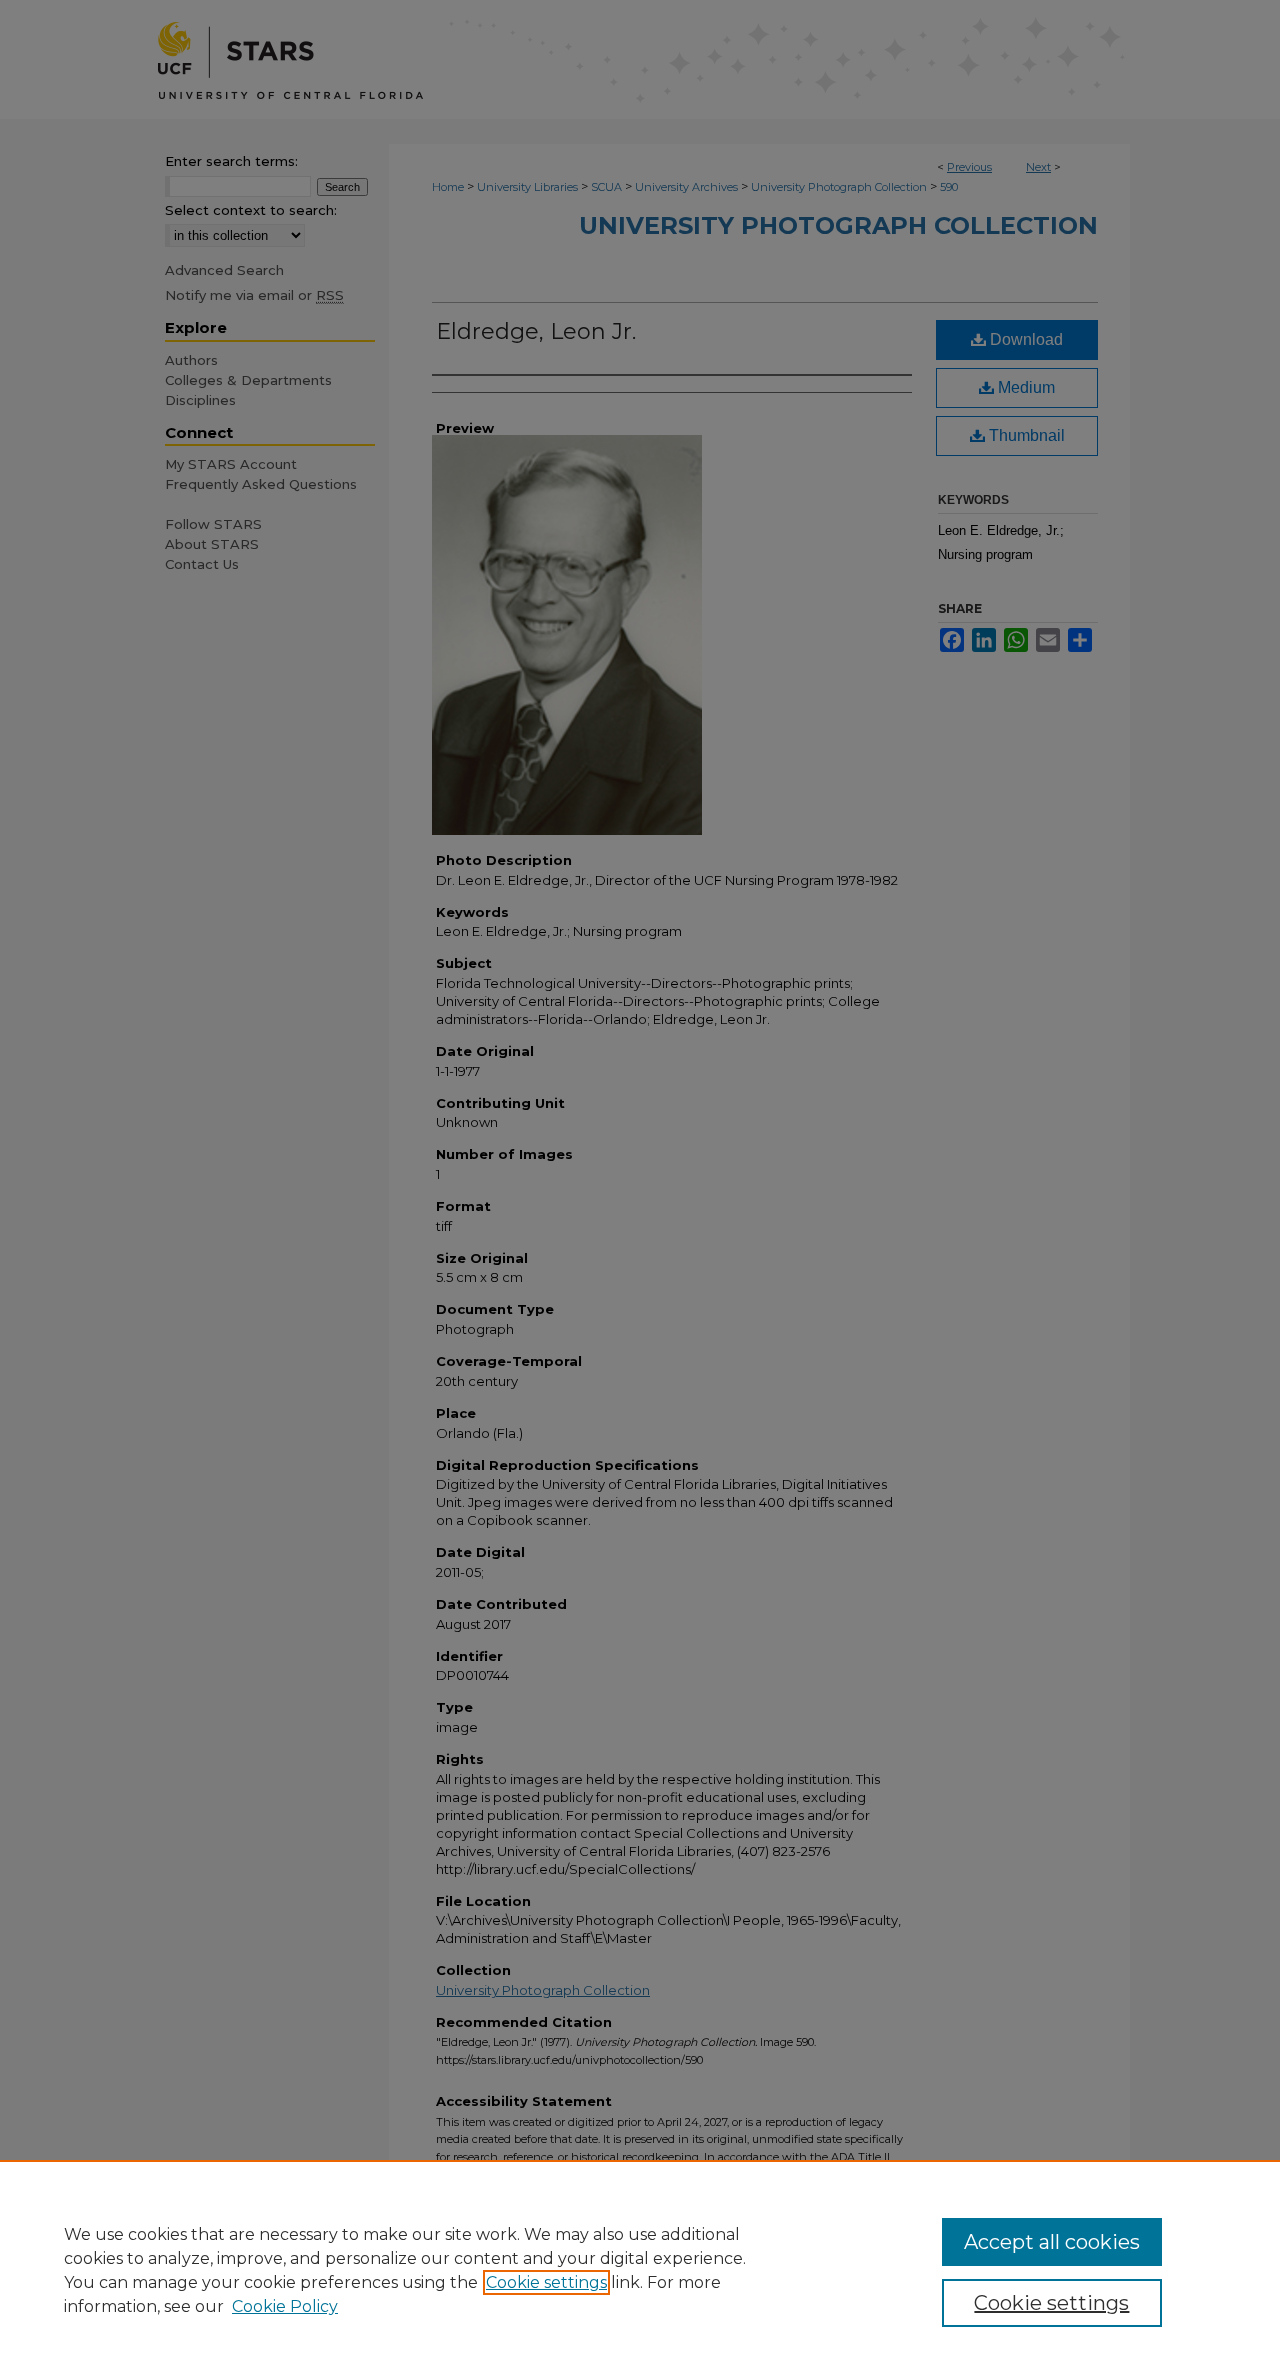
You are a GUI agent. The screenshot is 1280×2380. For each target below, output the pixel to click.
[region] (640, 2270)
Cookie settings (546, 2282)
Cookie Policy (285, 2306)
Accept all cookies (1052, 2242)
